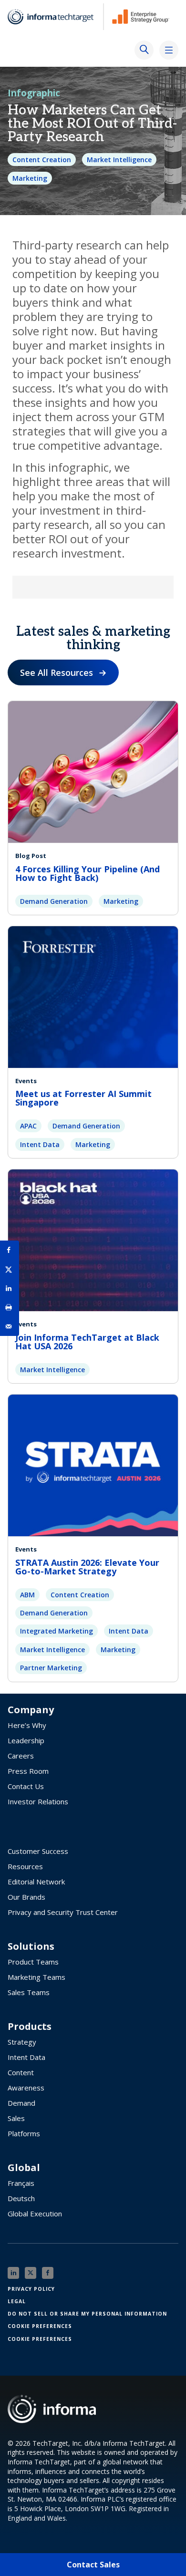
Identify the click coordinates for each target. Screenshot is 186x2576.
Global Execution (35, 2214)
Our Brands (26, 1897)
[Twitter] (31, 2273)
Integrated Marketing (57, 1631)
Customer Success (38, 1851)
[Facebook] (48, 2273)
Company (31, 1710)
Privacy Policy (31, 2289)
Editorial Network (36, 1882)
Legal (17, 2301)
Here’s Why (27, 1725)
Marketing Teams (36, 1977)
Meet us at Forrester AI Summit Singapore (83, 1098)
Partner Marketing (51, 1668)
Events (26, 1081)
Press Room (28, 1771)
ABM (27, 1595)
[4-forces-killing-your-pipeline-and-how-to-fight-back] (93, 771)
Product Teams (33, 1962)
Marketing (30, 178)
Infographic (34, 93)
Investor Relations (38, 1801)
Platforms (24, 2133)
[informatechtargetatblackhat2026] (93, 1240)
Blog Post (31, 856)
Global (24, 2168)
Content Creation (42, 160)
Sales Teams (29, 1992)
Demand (21, 2103)
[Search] (144, 50)
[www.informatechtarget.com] (55, 17)
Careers (21, 1756)
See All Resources (57, 672)
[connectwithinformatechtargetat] (93, 996)
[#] (10, 1307)
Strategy (22, 2042)
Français (21, 2183)
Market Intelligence (119, 160)
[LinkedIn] (13, 2273)
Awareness (26, 2088)
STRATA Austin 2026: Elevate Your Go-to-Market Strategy (87, 1567)
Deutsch (21, 2198)
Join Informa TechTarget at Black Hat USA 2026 (87, 1342)
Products (30, 2027)
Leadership (26, 1740)
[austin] (93, 1465)
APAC (28, 1126)
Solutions (31, 1946)
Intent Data (40, 1144)
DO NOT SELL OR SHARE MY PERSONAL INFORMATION (87, 2314)
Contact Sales (93, 2565)
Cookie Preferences (40, 2326)
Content (21, 2072)
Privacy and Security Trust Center (63, 1912)
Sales (16, 2118)
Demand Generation (54, 901)
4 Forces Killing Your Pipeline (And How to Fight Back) (88, 873)
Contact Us (26, 1786)
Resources (25, 1866)
